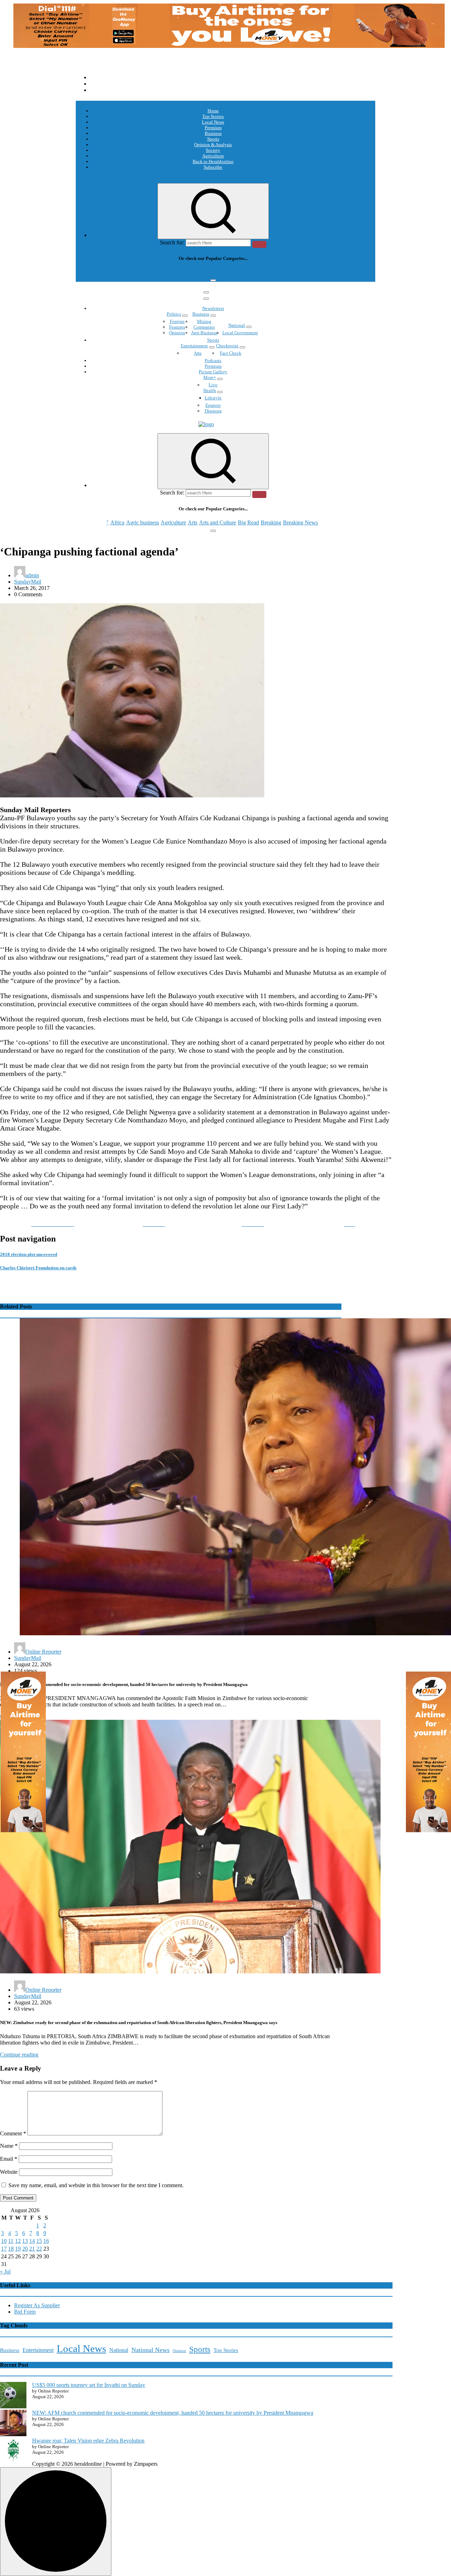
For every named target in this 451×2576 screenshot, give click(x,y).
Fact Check (231, 353)
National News (150, 2350)
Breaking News (300, 272)
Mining (204, 321)
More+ (210, 377)
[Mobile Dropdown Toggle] (185, 316)
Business (213, 133)
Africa (117, 272)
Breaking (271, 272)
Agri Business (204, 333)
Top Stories (213, 116)
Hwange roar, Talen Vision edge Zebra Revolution (88, 2441)
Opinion (177, 333)
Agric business (143, 272)
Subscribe (213, 167)
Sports (213, 139)
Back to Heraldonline (213, 161)
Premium (213, 128)
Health (210, 390)
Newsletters (213, 308)
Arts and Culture (218, 272)
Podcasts (213, 360)
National (237, 325)
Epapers (213, 405)
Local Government (240, 333)
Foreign (177, 321)
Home (213, 111)
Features (177, 327)
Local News (213, 122)
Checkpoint (227, 346)
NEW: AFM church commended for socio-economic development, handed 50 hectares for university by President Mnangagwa (173, 2413)
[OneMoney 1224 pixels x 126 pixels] (229, 46)
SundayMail (28, 582)
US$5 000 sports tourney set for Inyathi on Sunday (89, 2385)
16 (46, 2241)
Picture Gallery (213, 372)
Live (213, 385)
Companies (204, 327)
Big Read (248, 272)
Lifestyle (213, 398)
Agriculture (213, 156)
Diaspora (213, 411)
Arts (193, 272)
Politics (174, 314)
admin (32, 575)
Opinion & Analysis (213, 145)
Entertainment (194, 346)
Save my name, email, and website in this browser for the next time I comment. (96, 2185)
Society (213, 150)
